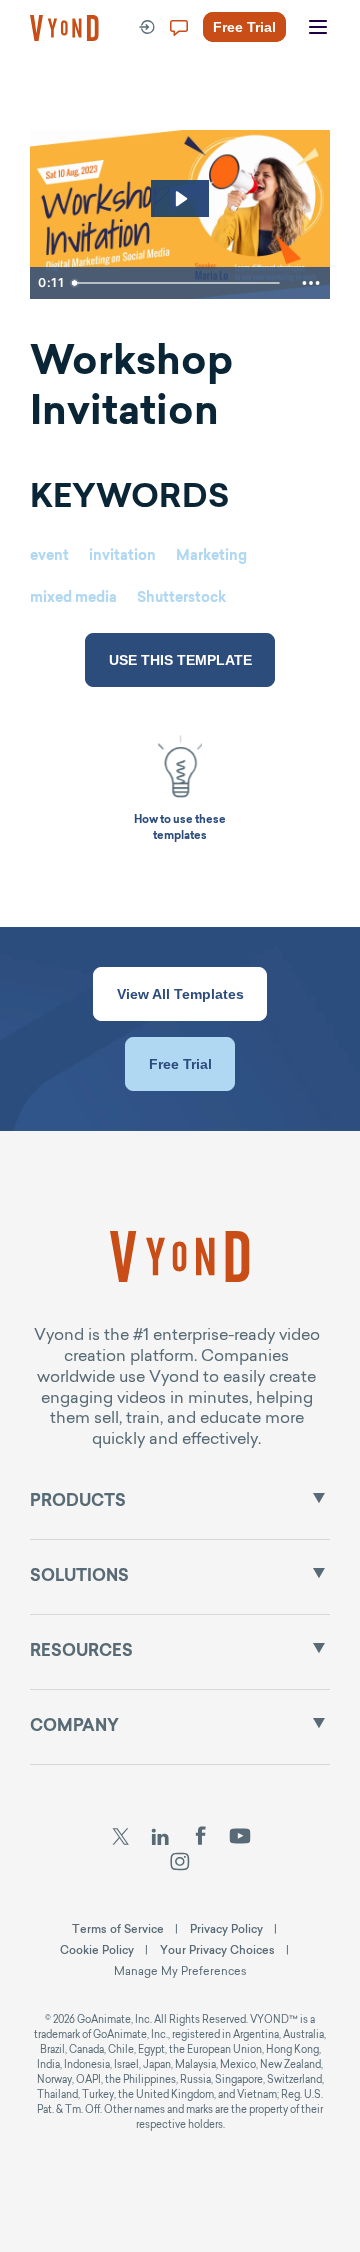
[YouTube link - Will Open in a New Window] (240, 1839)
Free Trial (180, 1064)
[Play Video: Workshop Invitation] (180, 199)
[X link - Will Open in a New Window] (121, 1839)
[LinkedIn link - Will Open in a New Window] (160, 1839)
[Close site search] (328, 102)
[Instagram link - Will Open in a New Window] (180, 1864)
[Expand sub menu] (319, 1498)
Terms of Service (118, 1929)
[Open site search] (60, 102)
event (49, 557)
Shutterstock (181, 599)
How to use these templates (180, 828)
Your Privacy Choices (217, 1950)
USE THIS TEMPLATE (180, 660)
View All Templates (180, 994)
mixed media (73, 599)
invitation (122, 557)
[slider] (179, 283)
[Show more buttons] (311, 283)
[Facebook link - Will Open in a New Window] (200, 1839)
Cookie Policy (97, 1950)
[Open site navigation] (318, 28)
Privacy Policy (226, 1929)
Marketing (211, 557)
